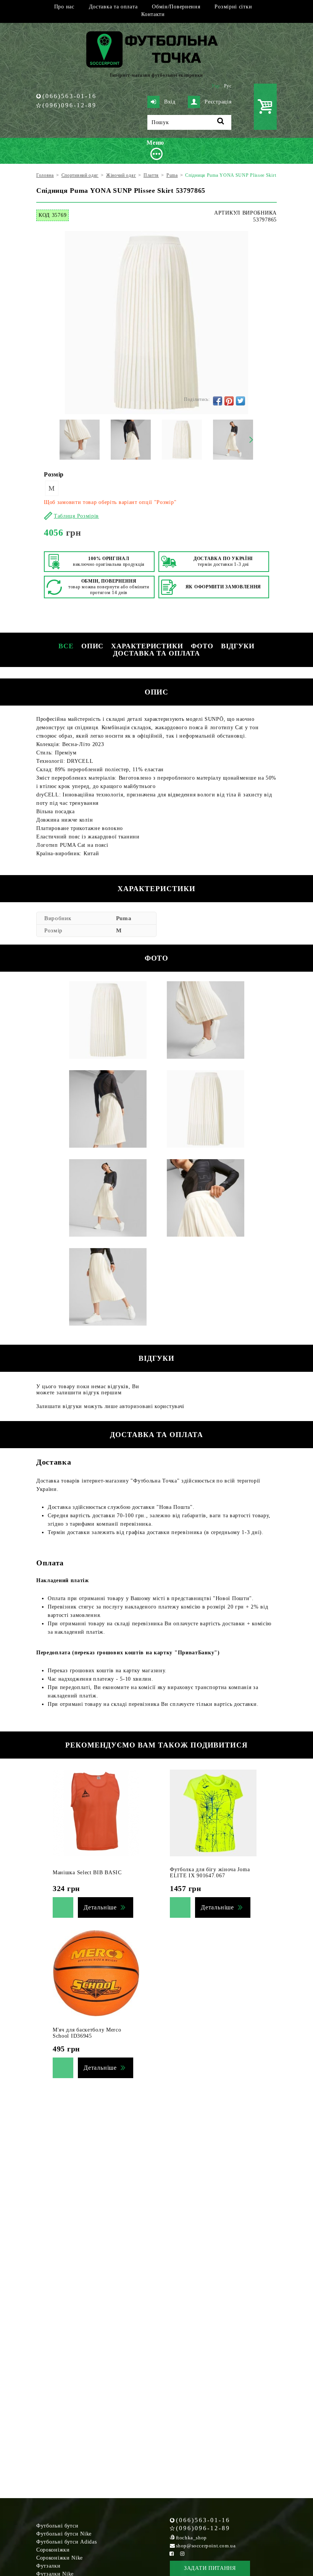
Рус (228, 86)
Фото (202, 646)
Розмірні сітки (233, 7)
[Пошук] (221, 122)
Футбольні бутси (57, 2526)
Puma (124, 918)
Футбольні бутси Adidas (66, 2542)
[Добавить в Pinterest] (229, 401)
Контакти (153, 14)
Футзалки (48, 2566)
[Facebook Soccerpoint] (172, 2554)
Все (66, 646)
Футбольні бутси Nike (64, 2534)
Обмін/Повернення (176, 7)
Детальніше (100, 1907)
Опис (93, 646)
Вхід (170, 102)
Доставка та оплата (113, 7)
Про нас (64, 7)
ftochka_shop (191, 2538)
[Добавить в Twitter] (240, 401)
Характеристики (147, 646)
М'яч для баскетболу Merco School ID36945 (87, 2033)
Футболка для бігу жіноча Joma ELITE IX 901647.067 (210, 1873)
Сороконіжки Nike (60, 2558)
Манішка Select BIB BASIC (87, 1873)
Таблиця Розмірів (76, 516)
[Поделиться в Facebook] (218, 401)
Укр (216, 86)
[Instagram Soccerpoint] (182, 2554)
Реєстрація (218, 102)
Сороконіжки (53, 2550)
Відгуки (238, 646)
